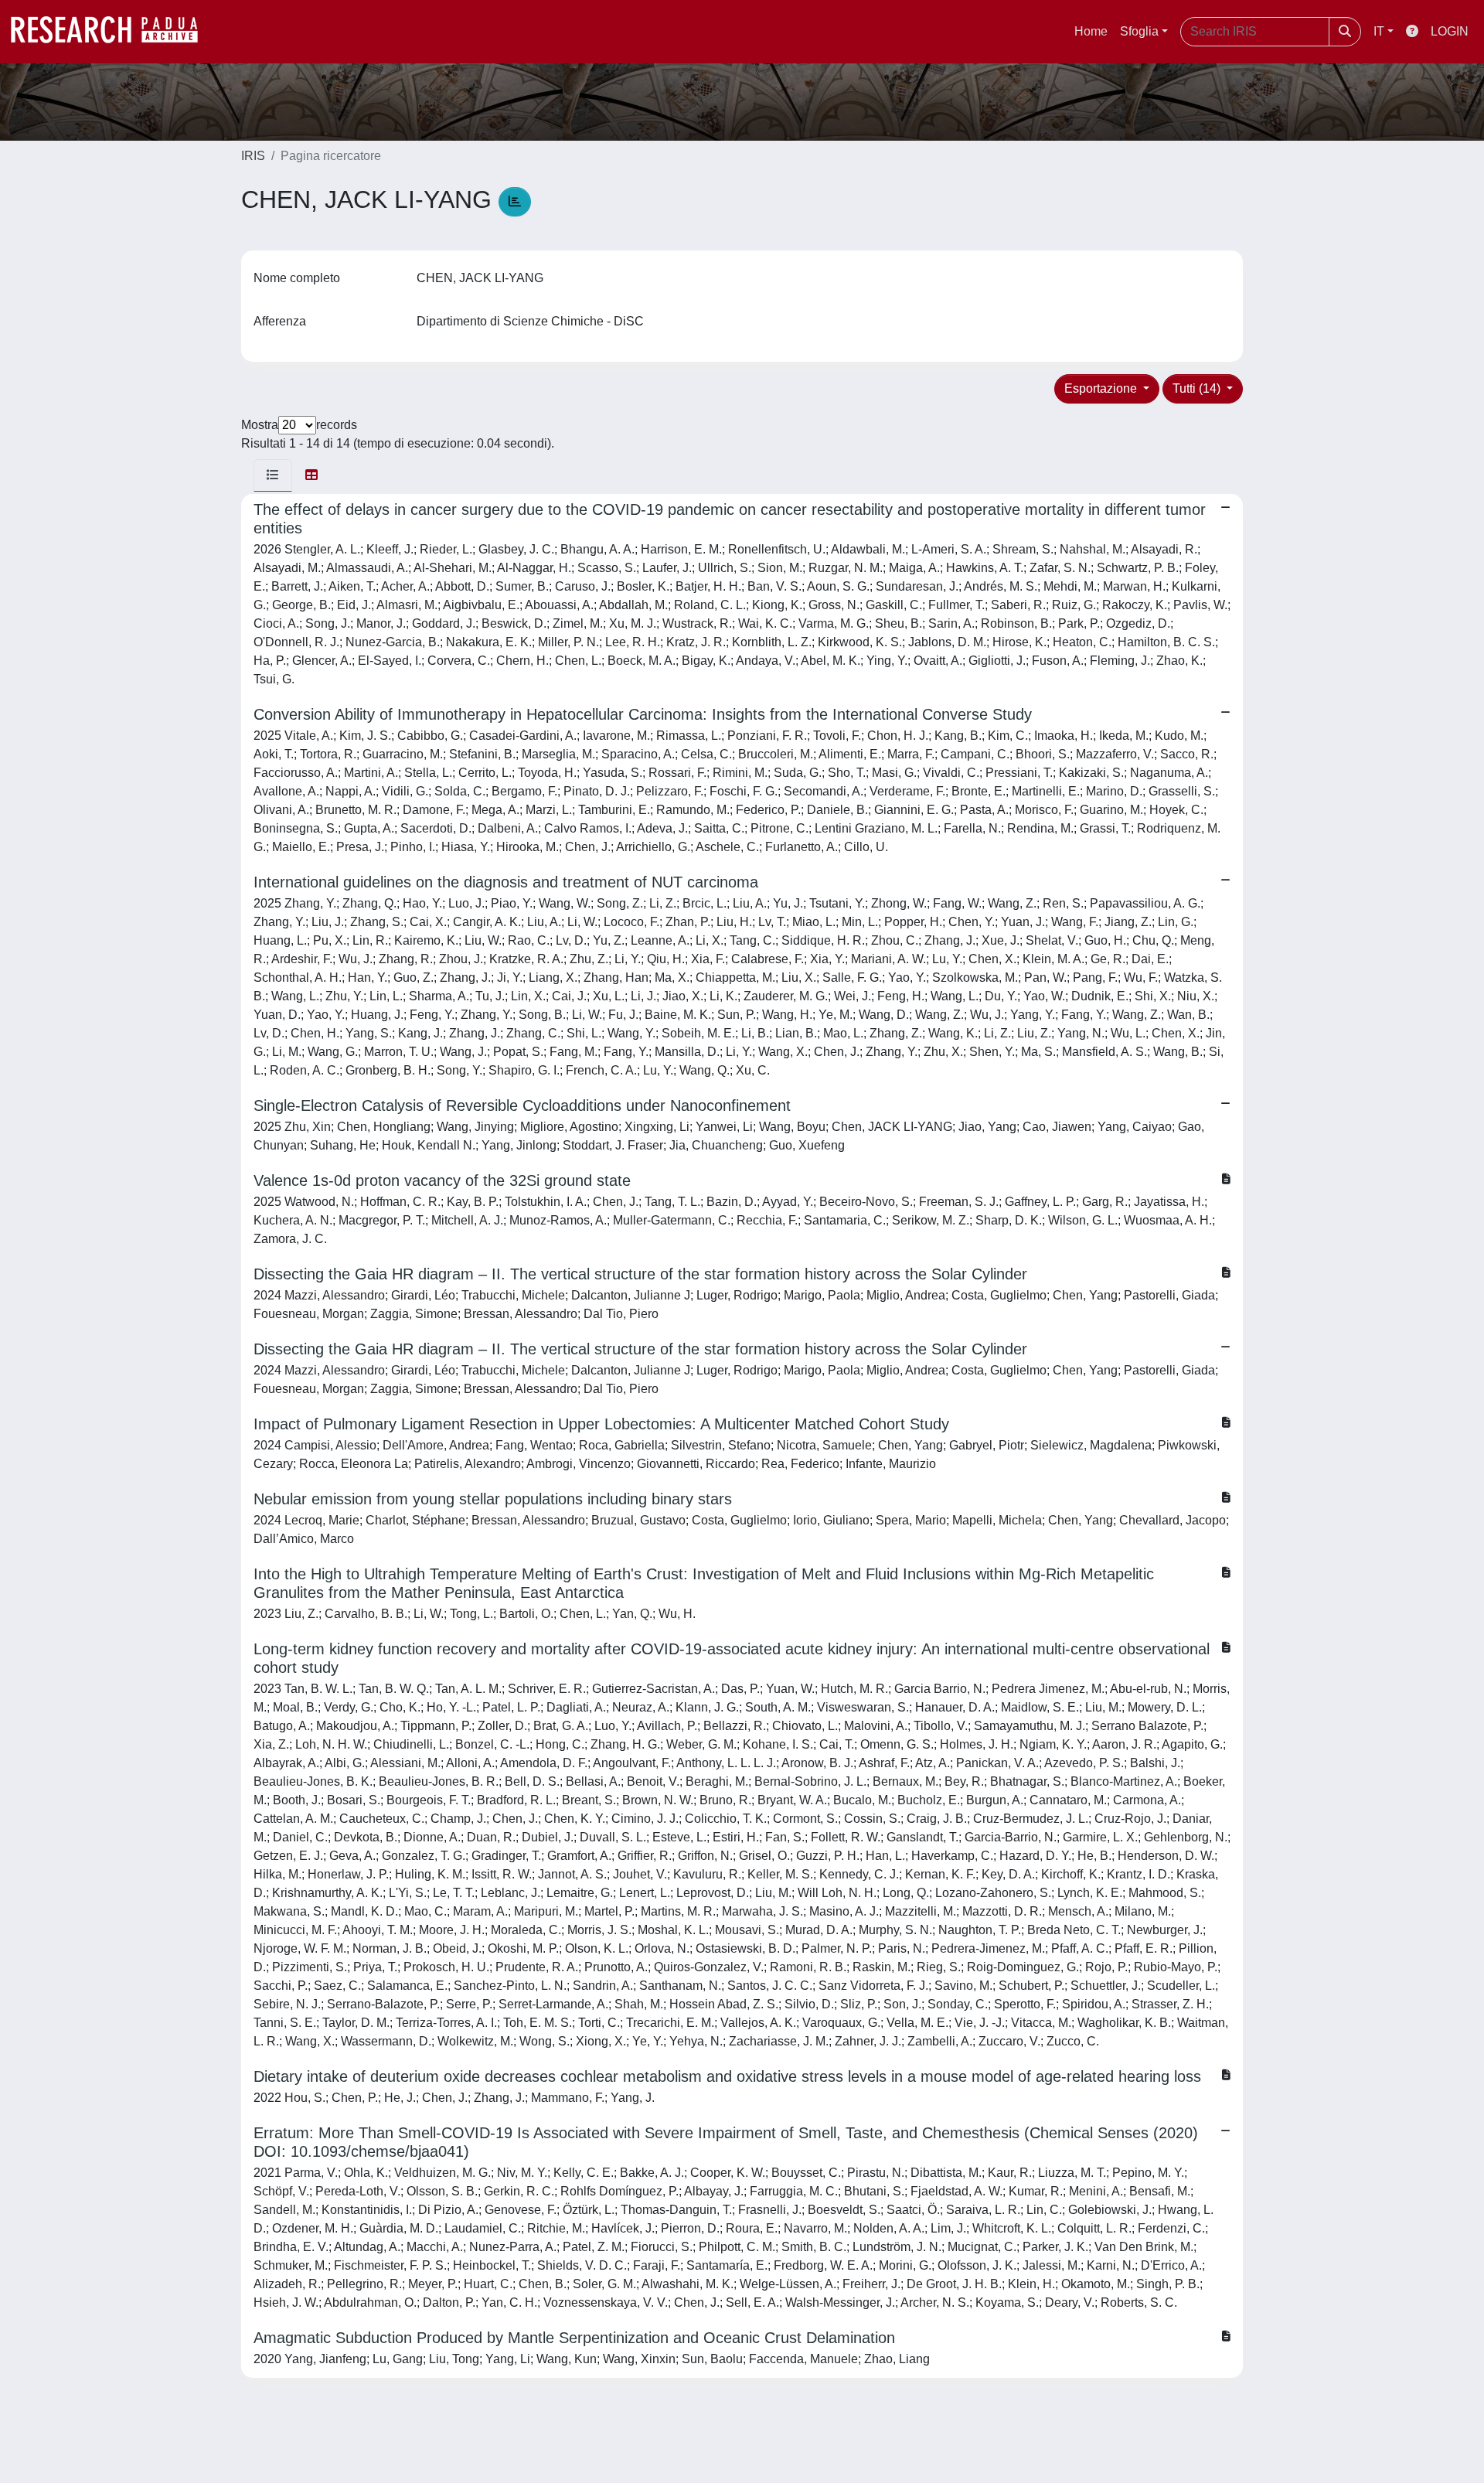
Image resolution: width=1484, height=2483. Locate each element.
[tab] (273, 475)
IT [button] (1379, 31)
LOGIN (1450, 31)
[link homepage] (112, 32)
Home (1091, 31)
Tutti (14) (1198, 388)
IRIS (253, 156)
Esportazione (1102, 388)
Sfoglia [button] (1139, 31)
